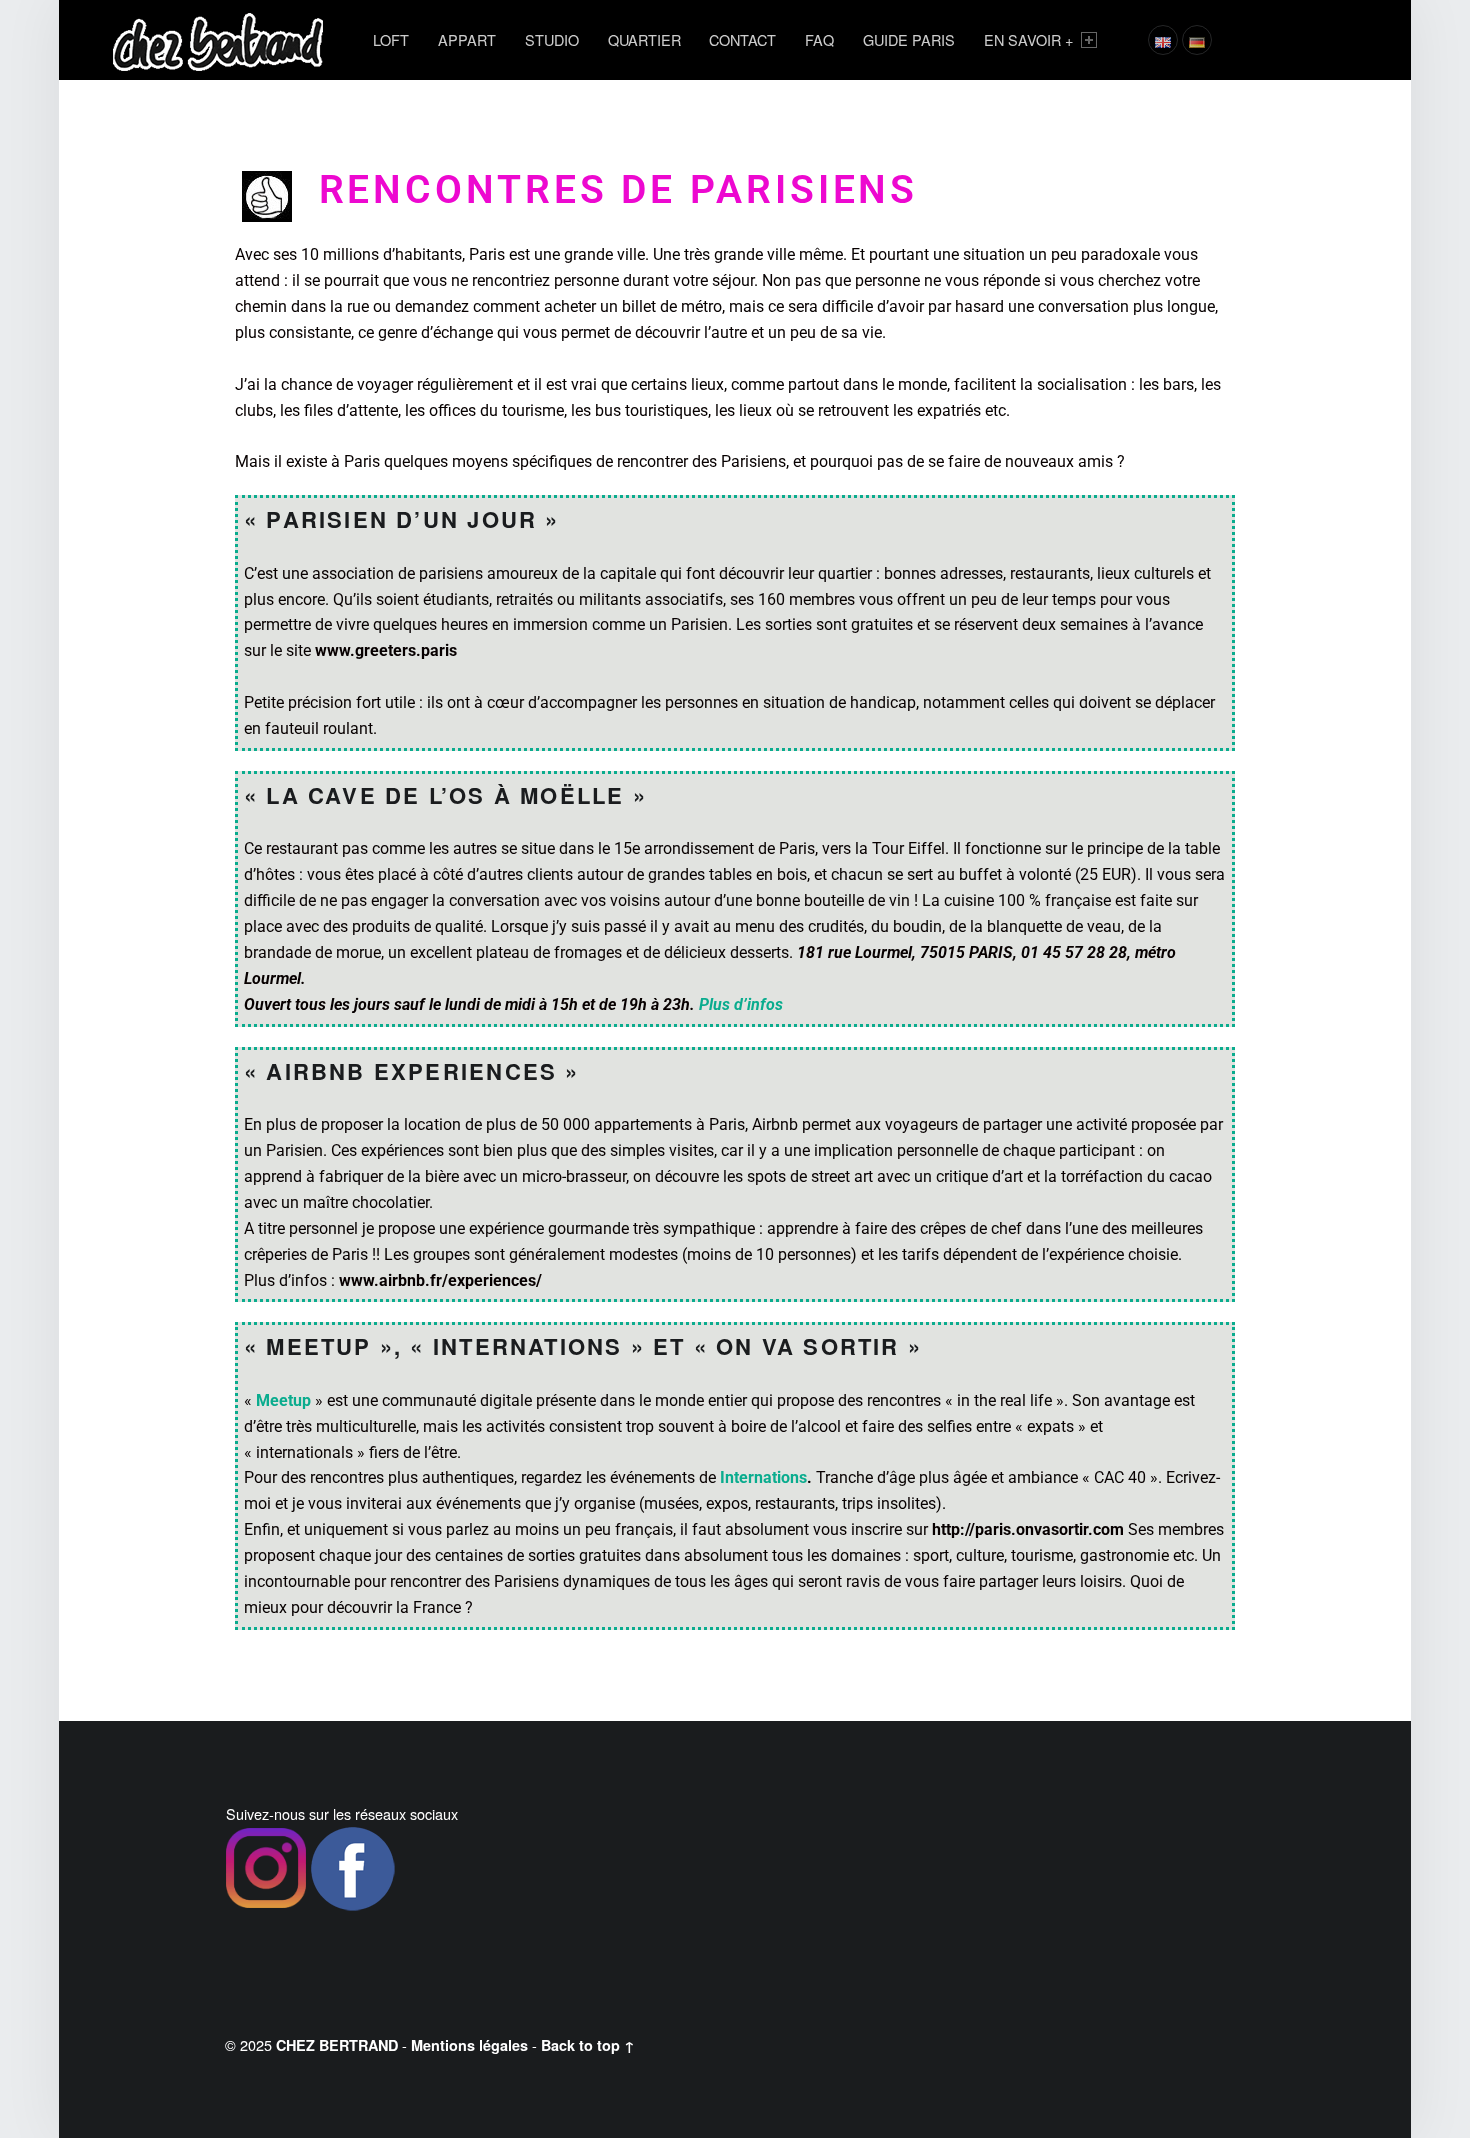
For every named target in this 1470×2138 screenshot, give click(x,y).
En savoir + (1028, 39)
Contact (742, 39)
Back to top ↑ (588, 2045)
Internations (763, 1477)
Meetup (283, 1400)
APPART (467, 39)
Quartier (644, 39)
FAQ (819, 39)
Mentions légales (469, 2045)
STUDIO (552, 39)
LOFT (391, 39)
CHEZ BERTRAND (337, 2045)
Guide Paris (909, 39)
